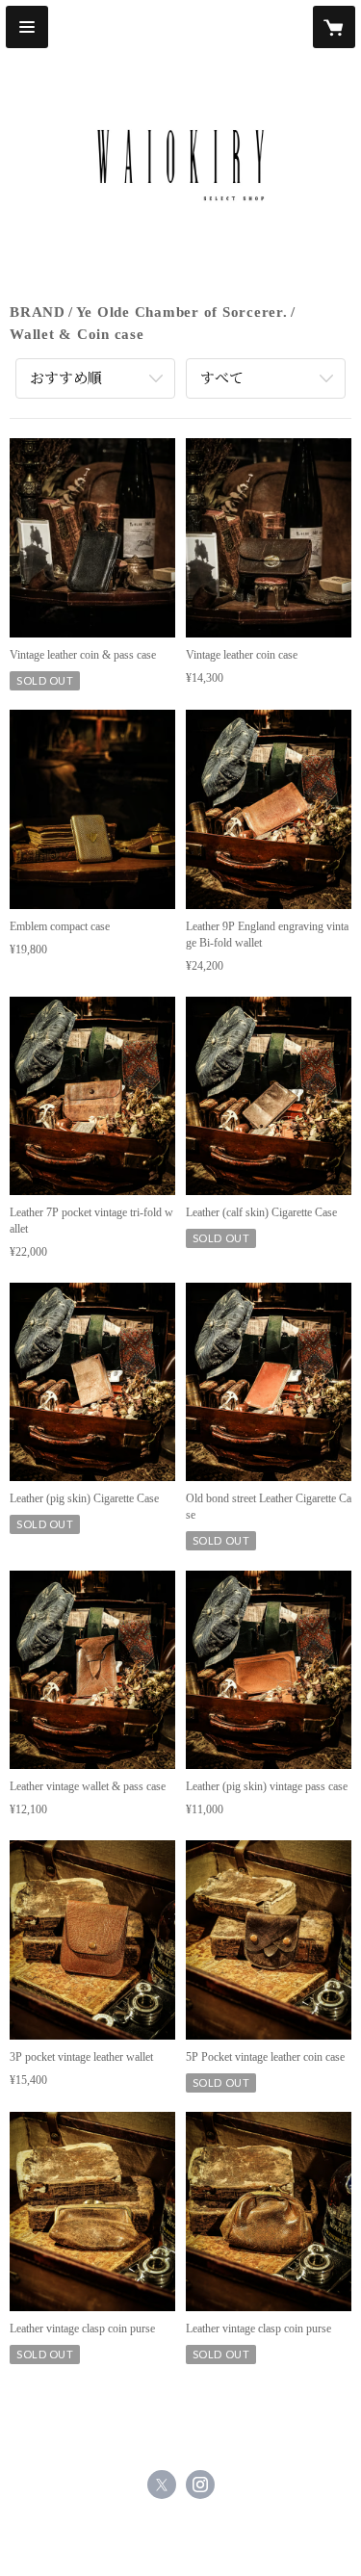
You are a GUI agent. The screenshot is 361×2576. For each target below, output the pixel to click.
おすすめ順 (66, 378)
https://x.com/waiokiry (162, 2485)
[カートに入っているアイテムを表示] (334, 27)
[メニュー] (27, 27)
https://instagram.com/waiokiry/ (200, 2485)
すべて (222, 378)
